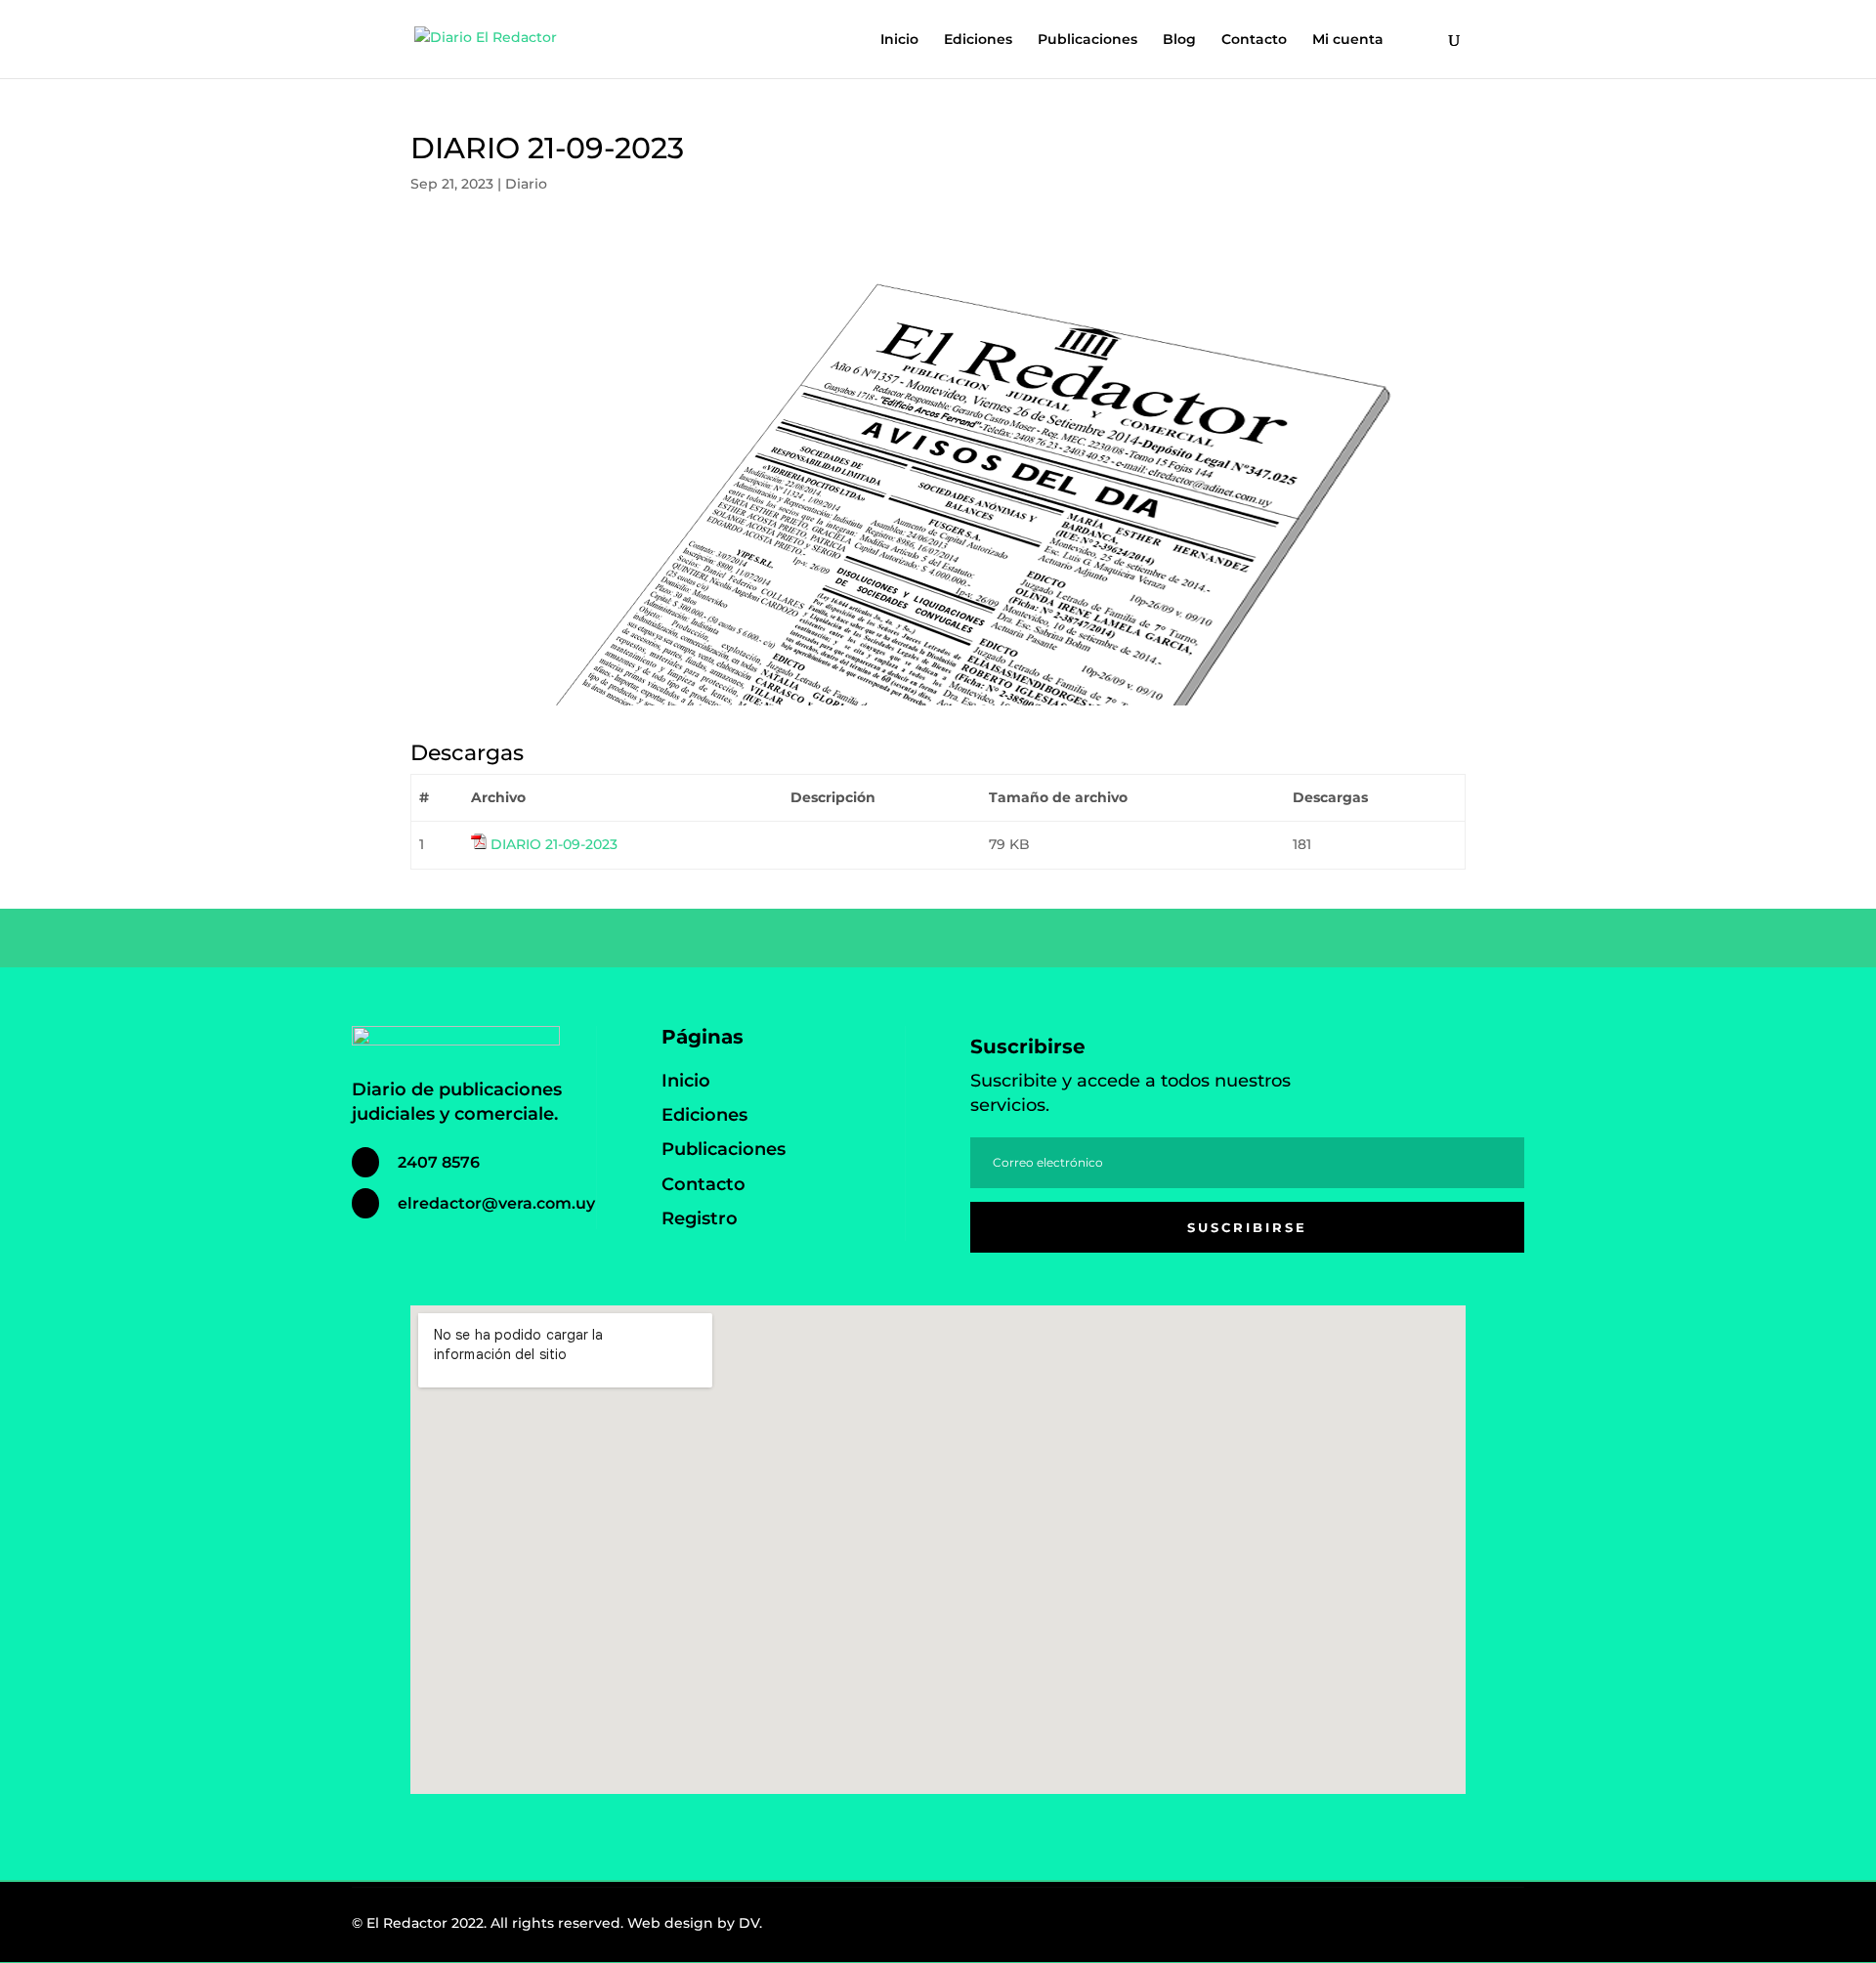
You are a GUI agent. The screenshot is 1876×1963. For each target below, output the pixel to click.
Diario (526, 184)
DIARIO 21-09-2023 (554, 844)
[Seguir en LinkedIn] (1495, 1928)
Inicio (899, 40)
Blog (1179, 40)
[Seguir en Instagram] (1452, 1928)
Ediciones (978, 40)
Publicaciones (1087, 40)
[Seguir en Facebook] (1409, 1928)
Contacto (1254, 40)
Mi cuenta (1348, 40)
